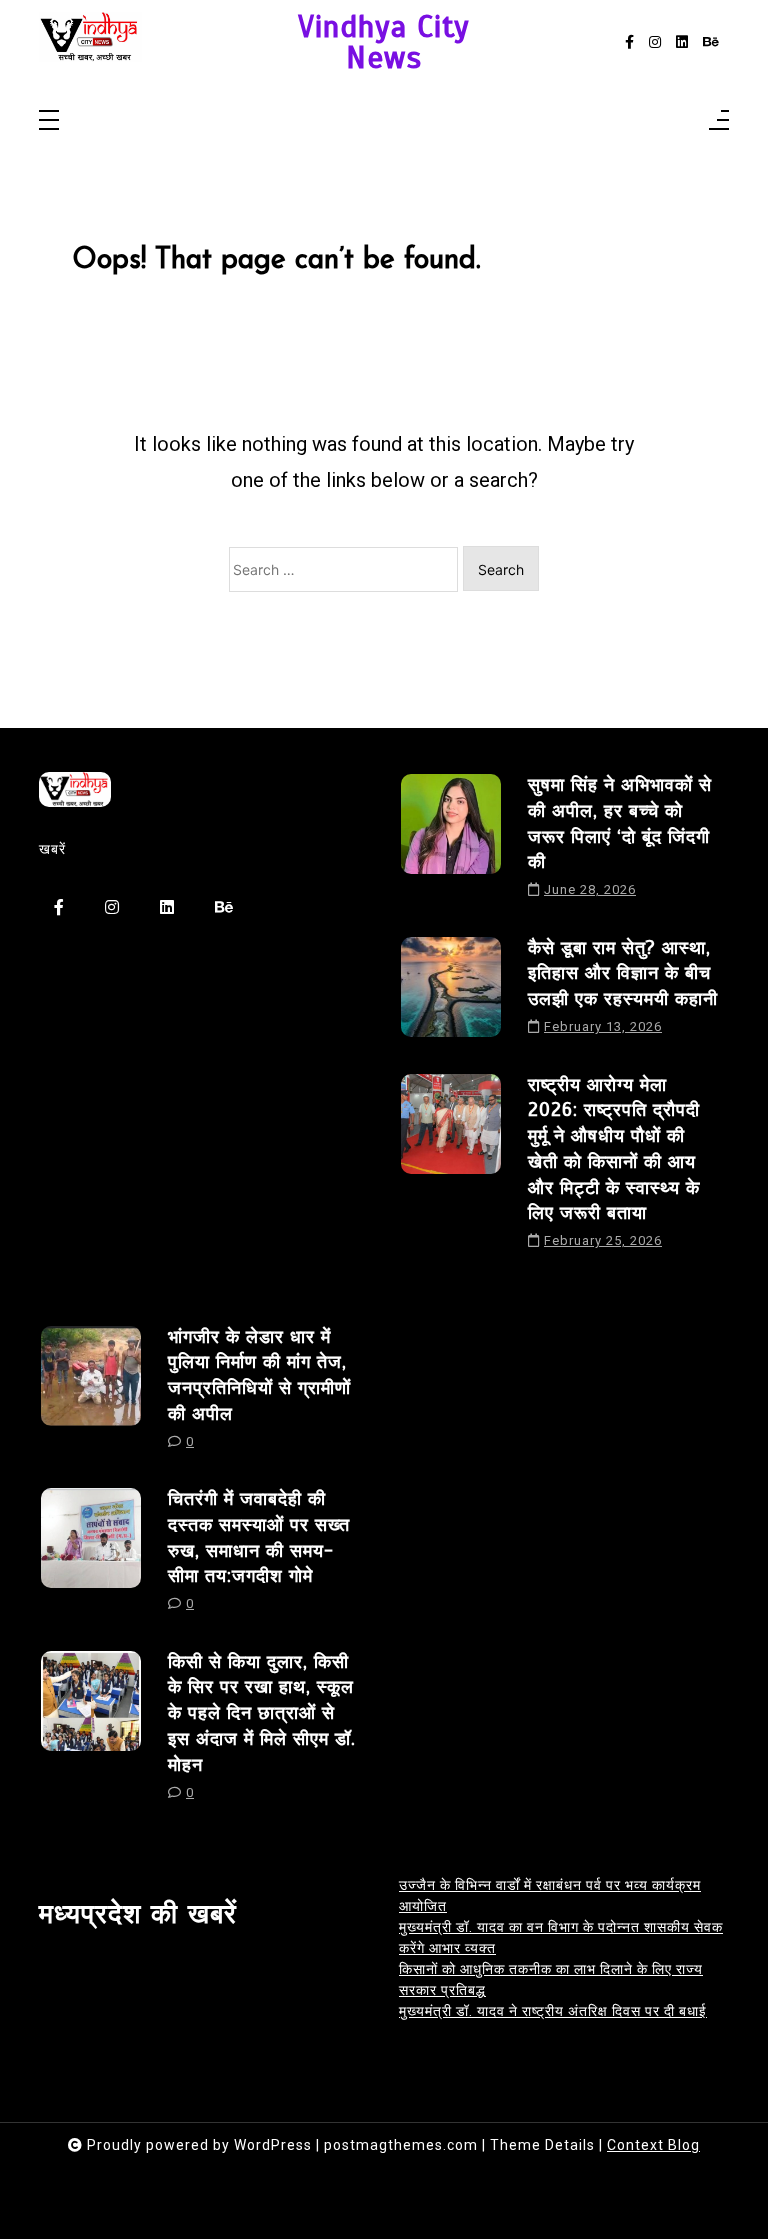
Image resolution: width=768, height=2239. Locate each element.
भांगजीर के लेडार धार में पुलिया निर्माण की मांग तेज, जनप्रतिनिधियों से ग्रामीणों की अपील (259, 1375)
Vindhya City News (384, 42)
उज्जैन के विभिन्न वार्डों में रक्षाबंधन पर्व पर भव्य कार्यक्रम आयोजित (550, 1895)
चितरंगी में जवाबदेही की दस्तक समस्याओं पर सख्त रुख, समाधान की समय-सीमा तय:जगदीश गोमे (259, 1537)
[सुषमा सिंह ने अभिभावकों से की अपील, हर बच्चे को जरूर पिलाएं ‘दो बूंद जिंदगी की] (451, 843)
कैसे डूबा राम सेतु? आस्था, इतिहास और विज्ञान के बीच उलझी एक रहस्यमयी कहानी (623, 973)
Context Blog (653, 2145)
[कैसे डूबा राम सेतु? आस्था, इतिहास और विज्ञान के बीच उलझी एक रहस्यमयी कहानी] (451, 993)
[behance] (711, 42)
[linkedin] (682, 42)
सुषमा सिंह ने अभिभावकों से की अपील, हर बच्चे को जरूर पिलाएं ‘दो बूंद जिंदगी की (620, 823)
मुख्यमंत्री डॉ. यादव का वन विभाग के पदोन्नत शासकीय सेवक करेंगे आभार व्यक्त (561, 1937)
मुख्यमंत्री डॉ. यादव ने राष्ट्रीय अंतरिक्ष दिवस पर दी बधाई (553, 2011)
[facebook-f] (629, 42)
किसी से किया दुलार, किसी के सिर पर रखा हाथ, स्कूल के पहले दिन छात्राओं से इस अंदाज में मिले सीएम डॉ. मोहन (262, 1713)
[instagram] (655, 42)
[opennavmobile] (719, 121)
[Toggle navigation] (49, 121)
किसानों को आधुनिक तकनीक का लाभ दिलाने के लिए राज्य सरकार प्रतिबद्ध (551, 1979)
